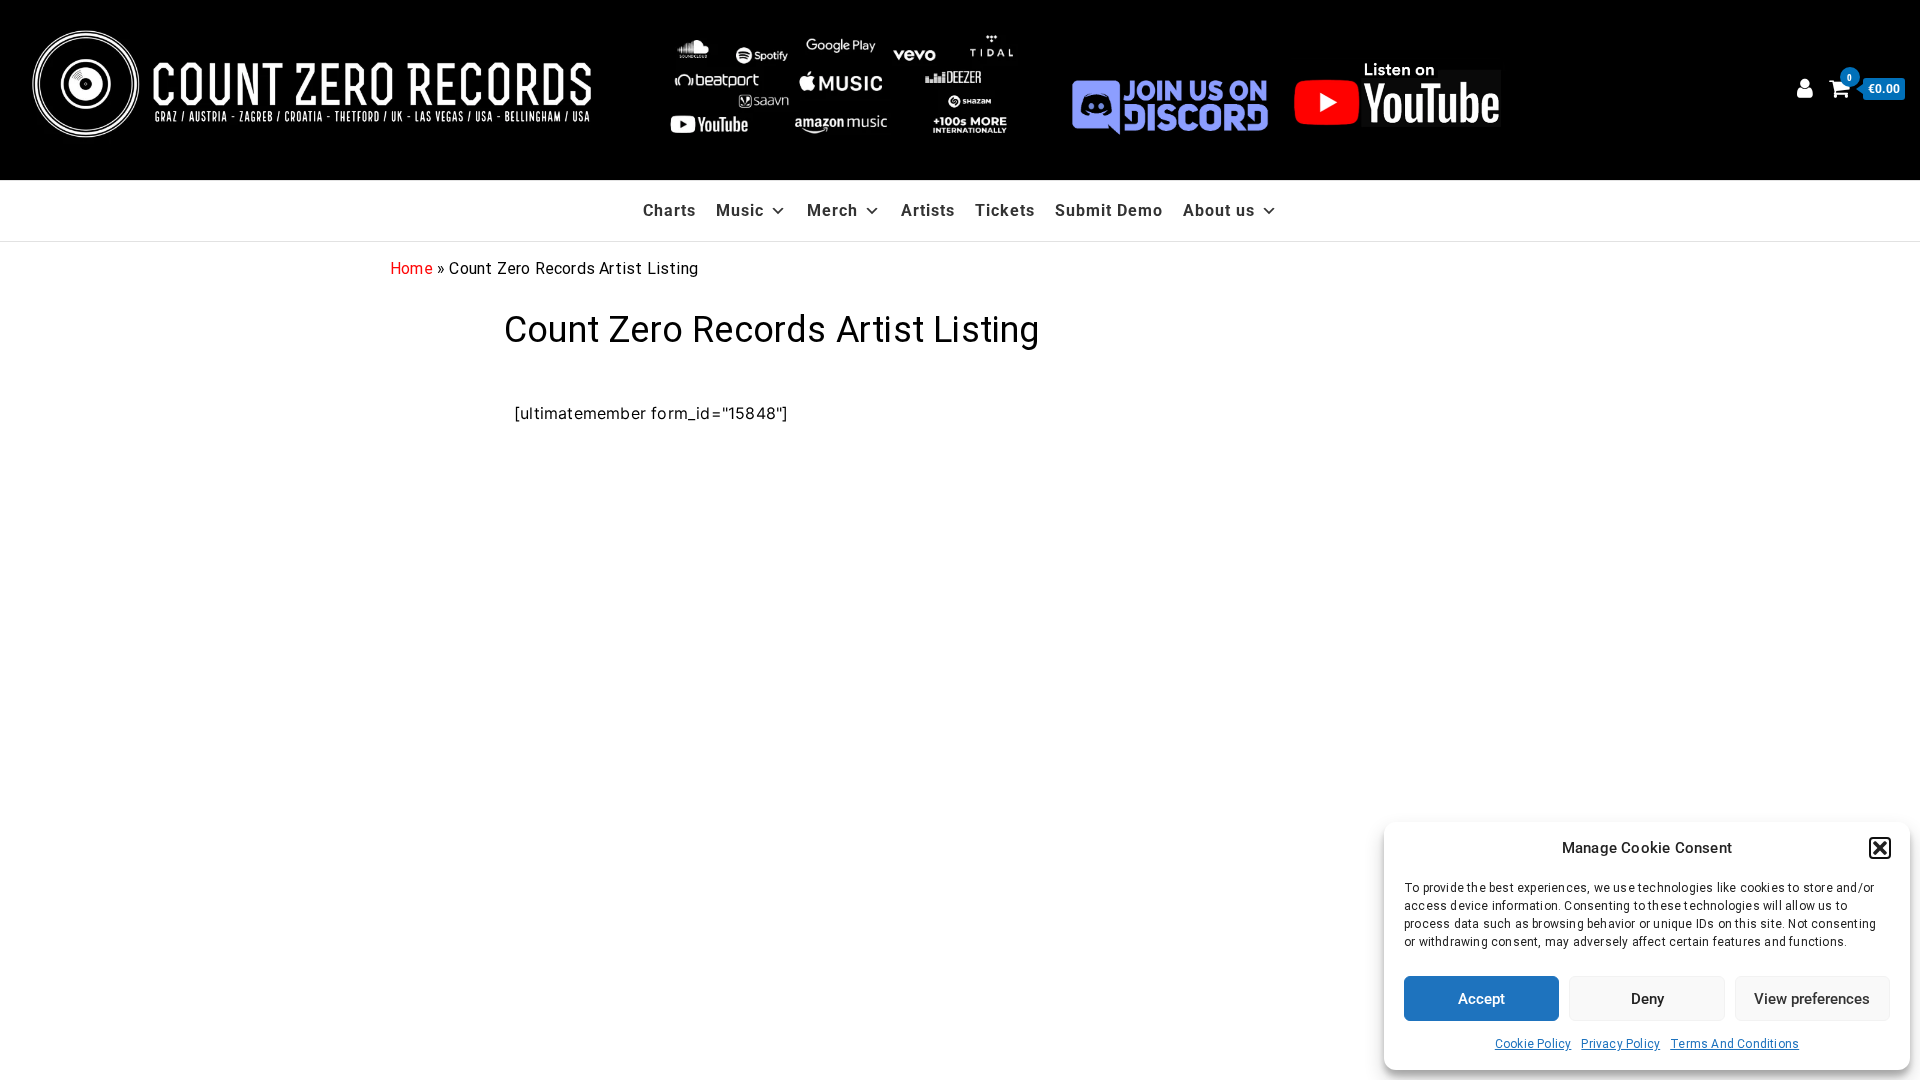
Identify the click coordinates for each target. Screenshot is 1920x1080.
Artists (928, 210)
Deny (1647, 999)
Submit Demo (1109, 210)
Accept (1481, 999)
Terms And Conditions (1734, 1044)
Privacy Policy (1620, 1044)
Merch (832, 210)
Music (740, 210)
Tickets (1005, 210)
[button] (1880, 848)
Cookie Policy (1533, 1044)
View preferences (1812, 999)
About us (1219, 210)
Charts (669, 210)
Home (411, 268)
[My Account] (1805, 88)
